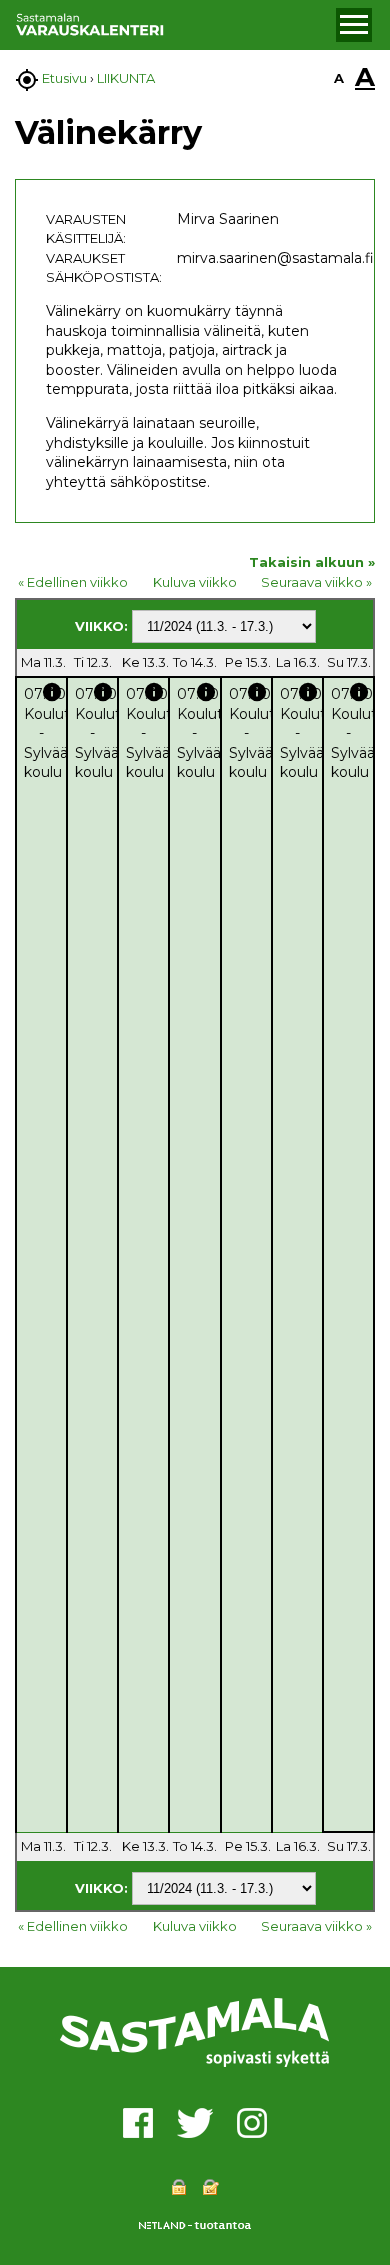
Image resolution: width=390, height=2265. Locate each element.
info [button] (52, 692)
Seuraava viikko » (316, 582)
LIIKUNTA (126, 78)
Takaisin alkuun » (312, 562)
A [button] (339, 78)
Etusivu (64, 78)
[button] (354, 25)
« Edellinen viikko (73, 582)
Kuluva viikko (195, 582)
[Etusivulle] (173, 25)
